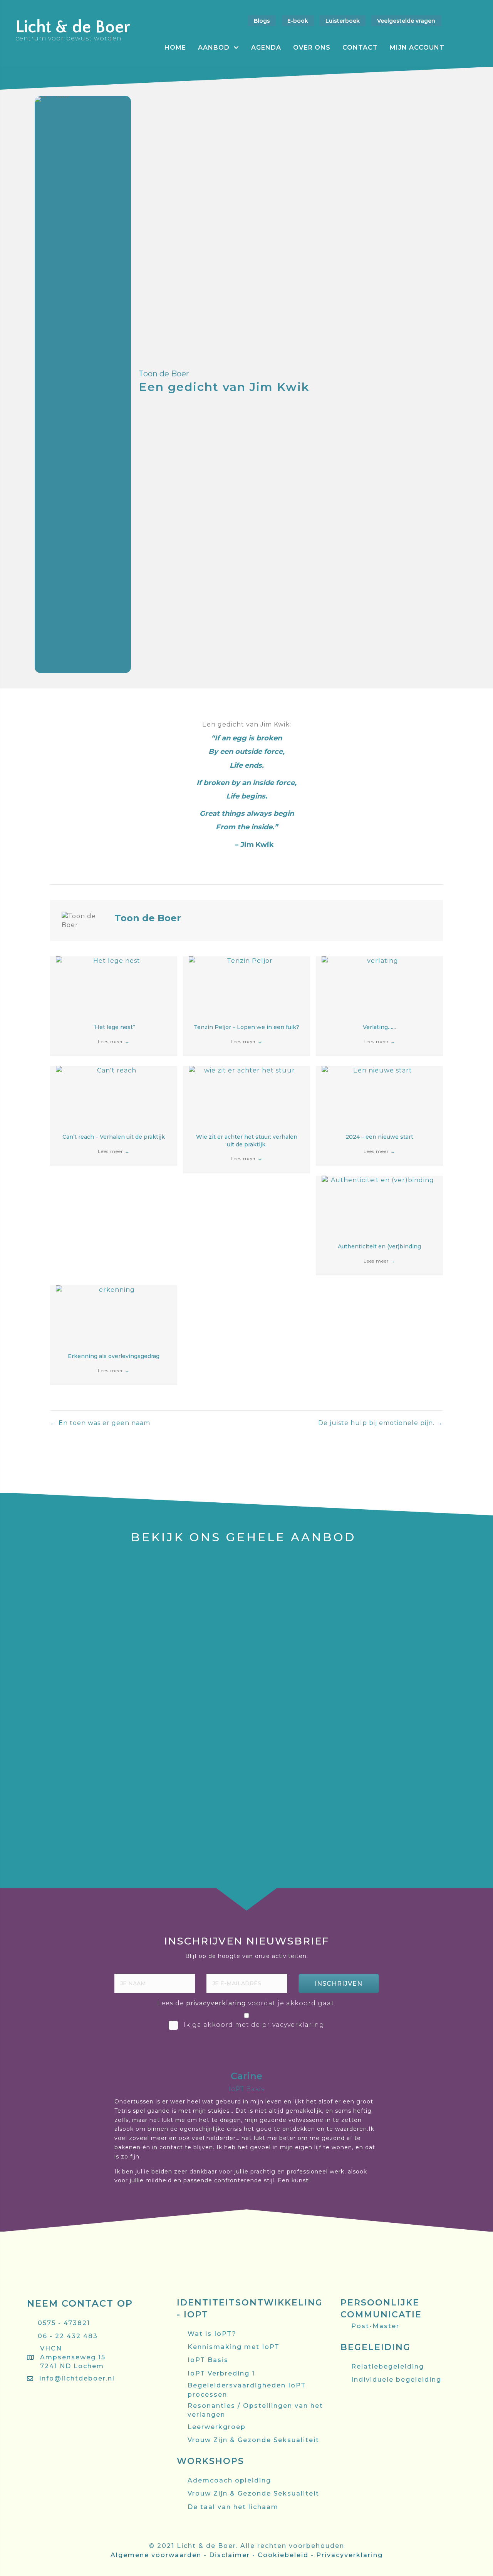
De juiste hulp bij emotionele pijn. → (381, 1423)
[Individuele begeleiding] (189, 1777)
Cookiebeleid (283, 2555)
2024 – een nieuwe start (379, 1137)
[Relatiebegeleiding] (304, 1777)
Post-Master (420, 1579)
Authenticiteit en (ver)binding (379, 1246)
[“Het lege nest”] (114, 985)
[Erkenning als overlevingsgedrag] (114, 1314)
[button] (339, 1983)
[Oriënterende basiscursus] (73, 1560)
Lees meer (114, 1042)
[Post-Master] (420, 1560)
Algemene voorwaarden (156, 2555)
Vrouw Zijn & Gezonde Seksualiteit (73, 1806)
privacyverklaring (216, 2003)
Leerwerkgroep (420, 1629)
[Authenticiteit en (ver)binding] (379, 1204)
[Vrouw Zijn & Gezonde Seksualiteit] (73, 1777)
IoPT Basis (73, 1678)
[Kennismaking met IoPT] (420, 1659)
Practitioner (189, 1579)
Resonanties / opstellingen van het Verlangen (304, 1696)
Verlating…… (380, 1027)
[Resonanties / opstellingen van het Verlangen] (304, 1663)
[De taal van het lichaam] (420, 1718)
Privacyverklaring (350, 2555)
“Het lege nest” (114, 1027)
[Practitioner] (189, 1560)
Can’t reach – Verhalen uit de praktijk (114, 1137)
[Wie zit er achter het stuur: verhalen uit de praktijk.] (246, 1094)
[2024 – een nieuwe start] (379, 1094)
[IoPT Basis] (73, 1659)
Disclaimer (230, 2555)
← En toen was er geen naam (100, 1423)
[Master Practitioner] (304, 1560)
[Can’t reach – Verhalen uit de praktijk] (114, 1094)
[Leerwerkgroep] (420, 1610)
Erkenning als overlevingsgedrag (114, 1356)
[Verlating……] (379, 985)
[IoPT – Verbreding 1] (189, 1659)
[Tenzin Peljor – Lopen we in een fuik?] (246, 985)
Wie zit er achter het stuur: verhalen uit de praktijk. (247, 1141)
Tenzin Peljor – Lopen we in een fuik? (246, 1027)
